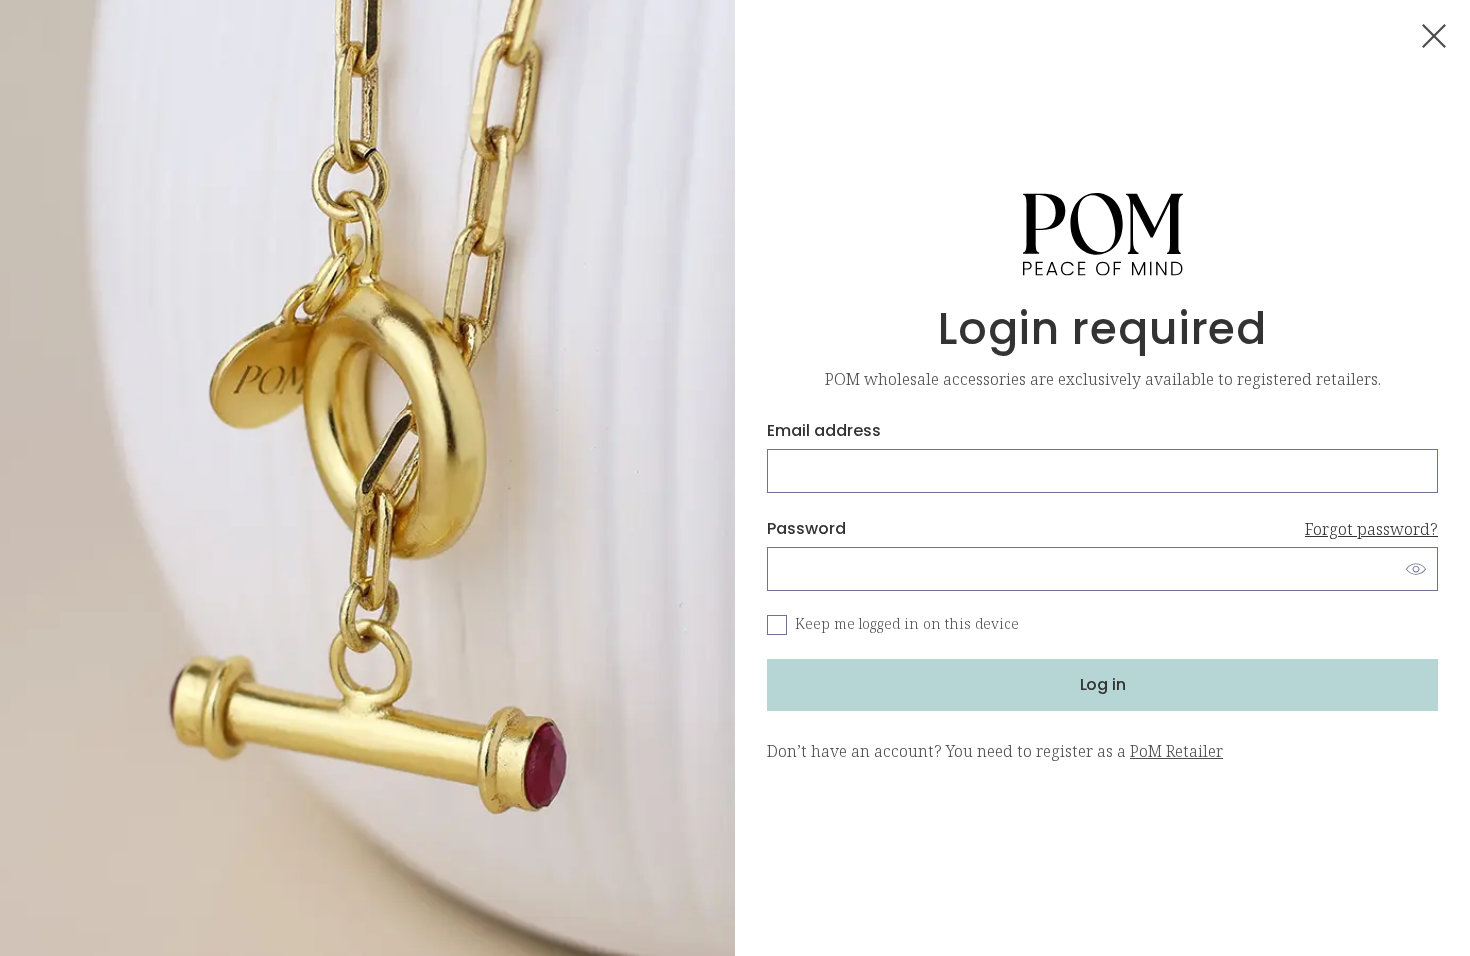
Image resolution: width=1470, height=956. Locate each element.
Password (1102, 528)
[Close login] (1434, 36)
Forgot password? (1371, 529)
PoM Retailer (1176, 751)
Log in (1103, 684)
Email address (824, 430)
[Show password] (1416, 569)
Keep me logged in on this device (907, 624)
